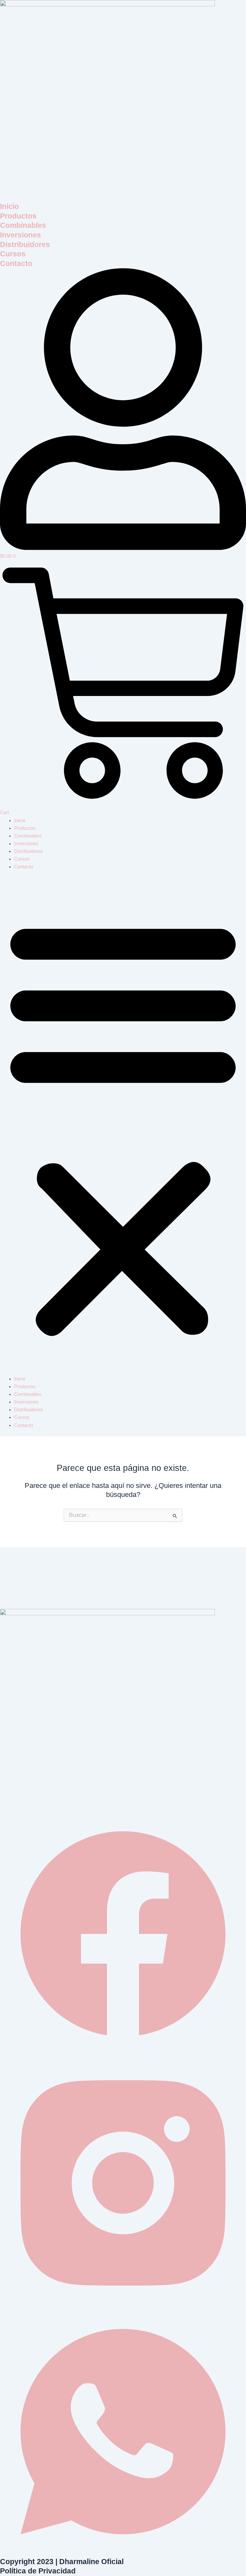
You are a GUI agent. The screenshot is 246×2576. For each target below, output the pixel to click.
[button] (123, 1126)
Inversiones (20, 235)
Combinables (23, 225)
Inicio (9, 206)
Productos (18, 216)
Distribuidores (25, 245)
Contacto (16, 263)
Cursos (13, 254)
